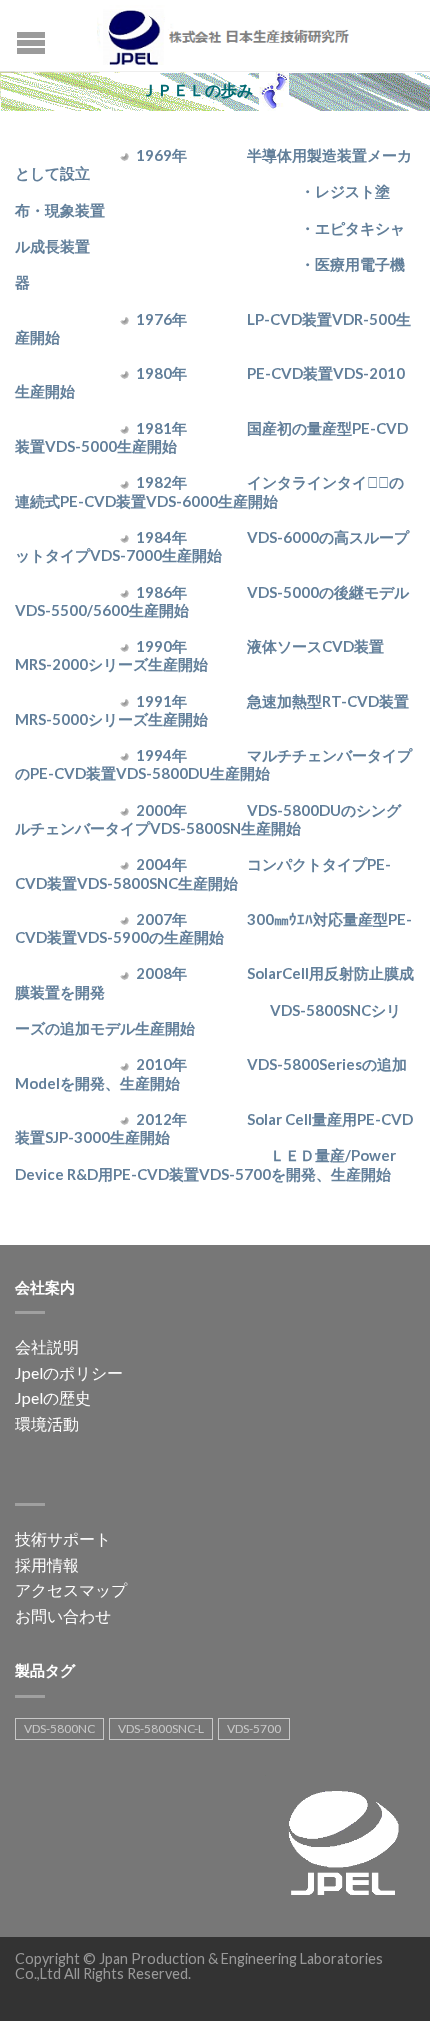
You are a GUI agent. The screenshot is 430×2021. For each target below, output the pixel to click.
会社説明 (47, 1346)
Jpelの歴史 (53, 1397)
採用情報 (47, 1564)
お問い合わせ (63, 1615)
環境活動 (47, 1423)
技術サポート (63, 1538)
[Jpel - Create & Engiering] (233, 35)
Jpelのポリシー (69, 1372)
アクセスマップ (71, 1589)
